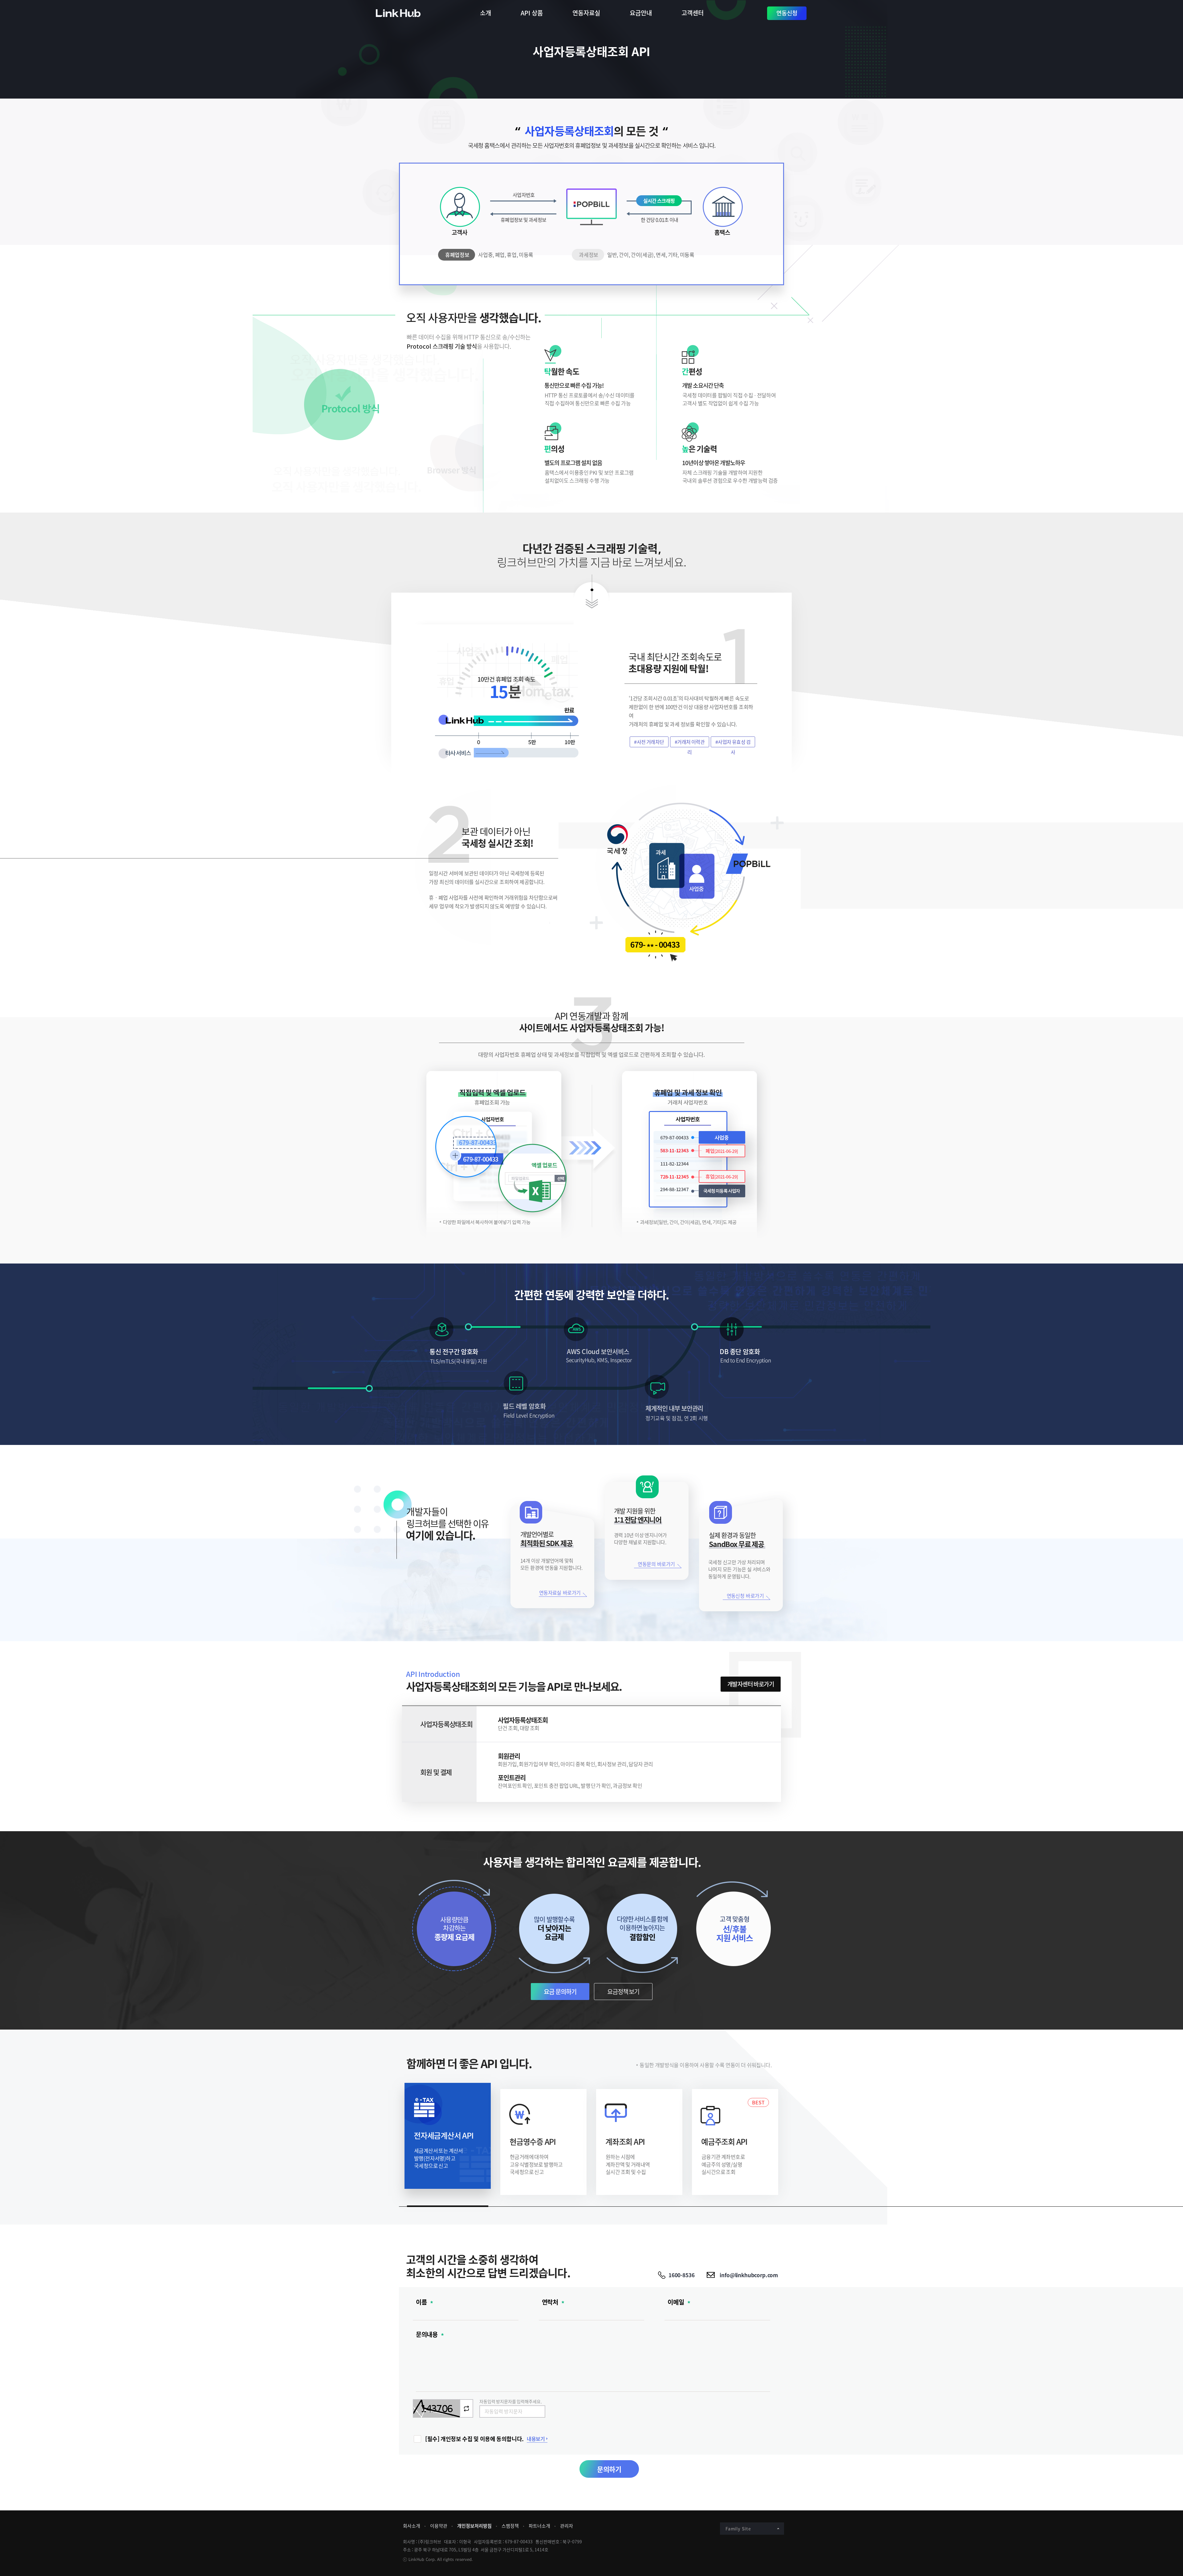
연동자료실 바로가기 (560, 1593)
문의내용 (427, 2335)
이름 (421, 2302)
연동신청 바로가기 (745, 1596)
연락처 (550, 2302)
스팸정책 (510, 2526)
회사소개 (412, 2526)
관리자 (567, 2526)
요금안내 (641, 13)
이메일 (676, 2302)
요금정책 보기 (623, 1992)
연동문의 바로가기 (656, 1564)
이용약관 (439, 2526)
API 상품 (532, 13)
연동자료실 (586, 13)
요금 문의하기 (560, 1992)
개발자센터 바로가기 (751, 1684)
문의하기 (609, 2469)
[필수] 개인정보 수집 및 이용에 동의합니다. (474, 2439)
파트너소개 (539, 2526)
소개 (486, 13)
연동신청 (787, 13)
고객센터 (693, 13)
